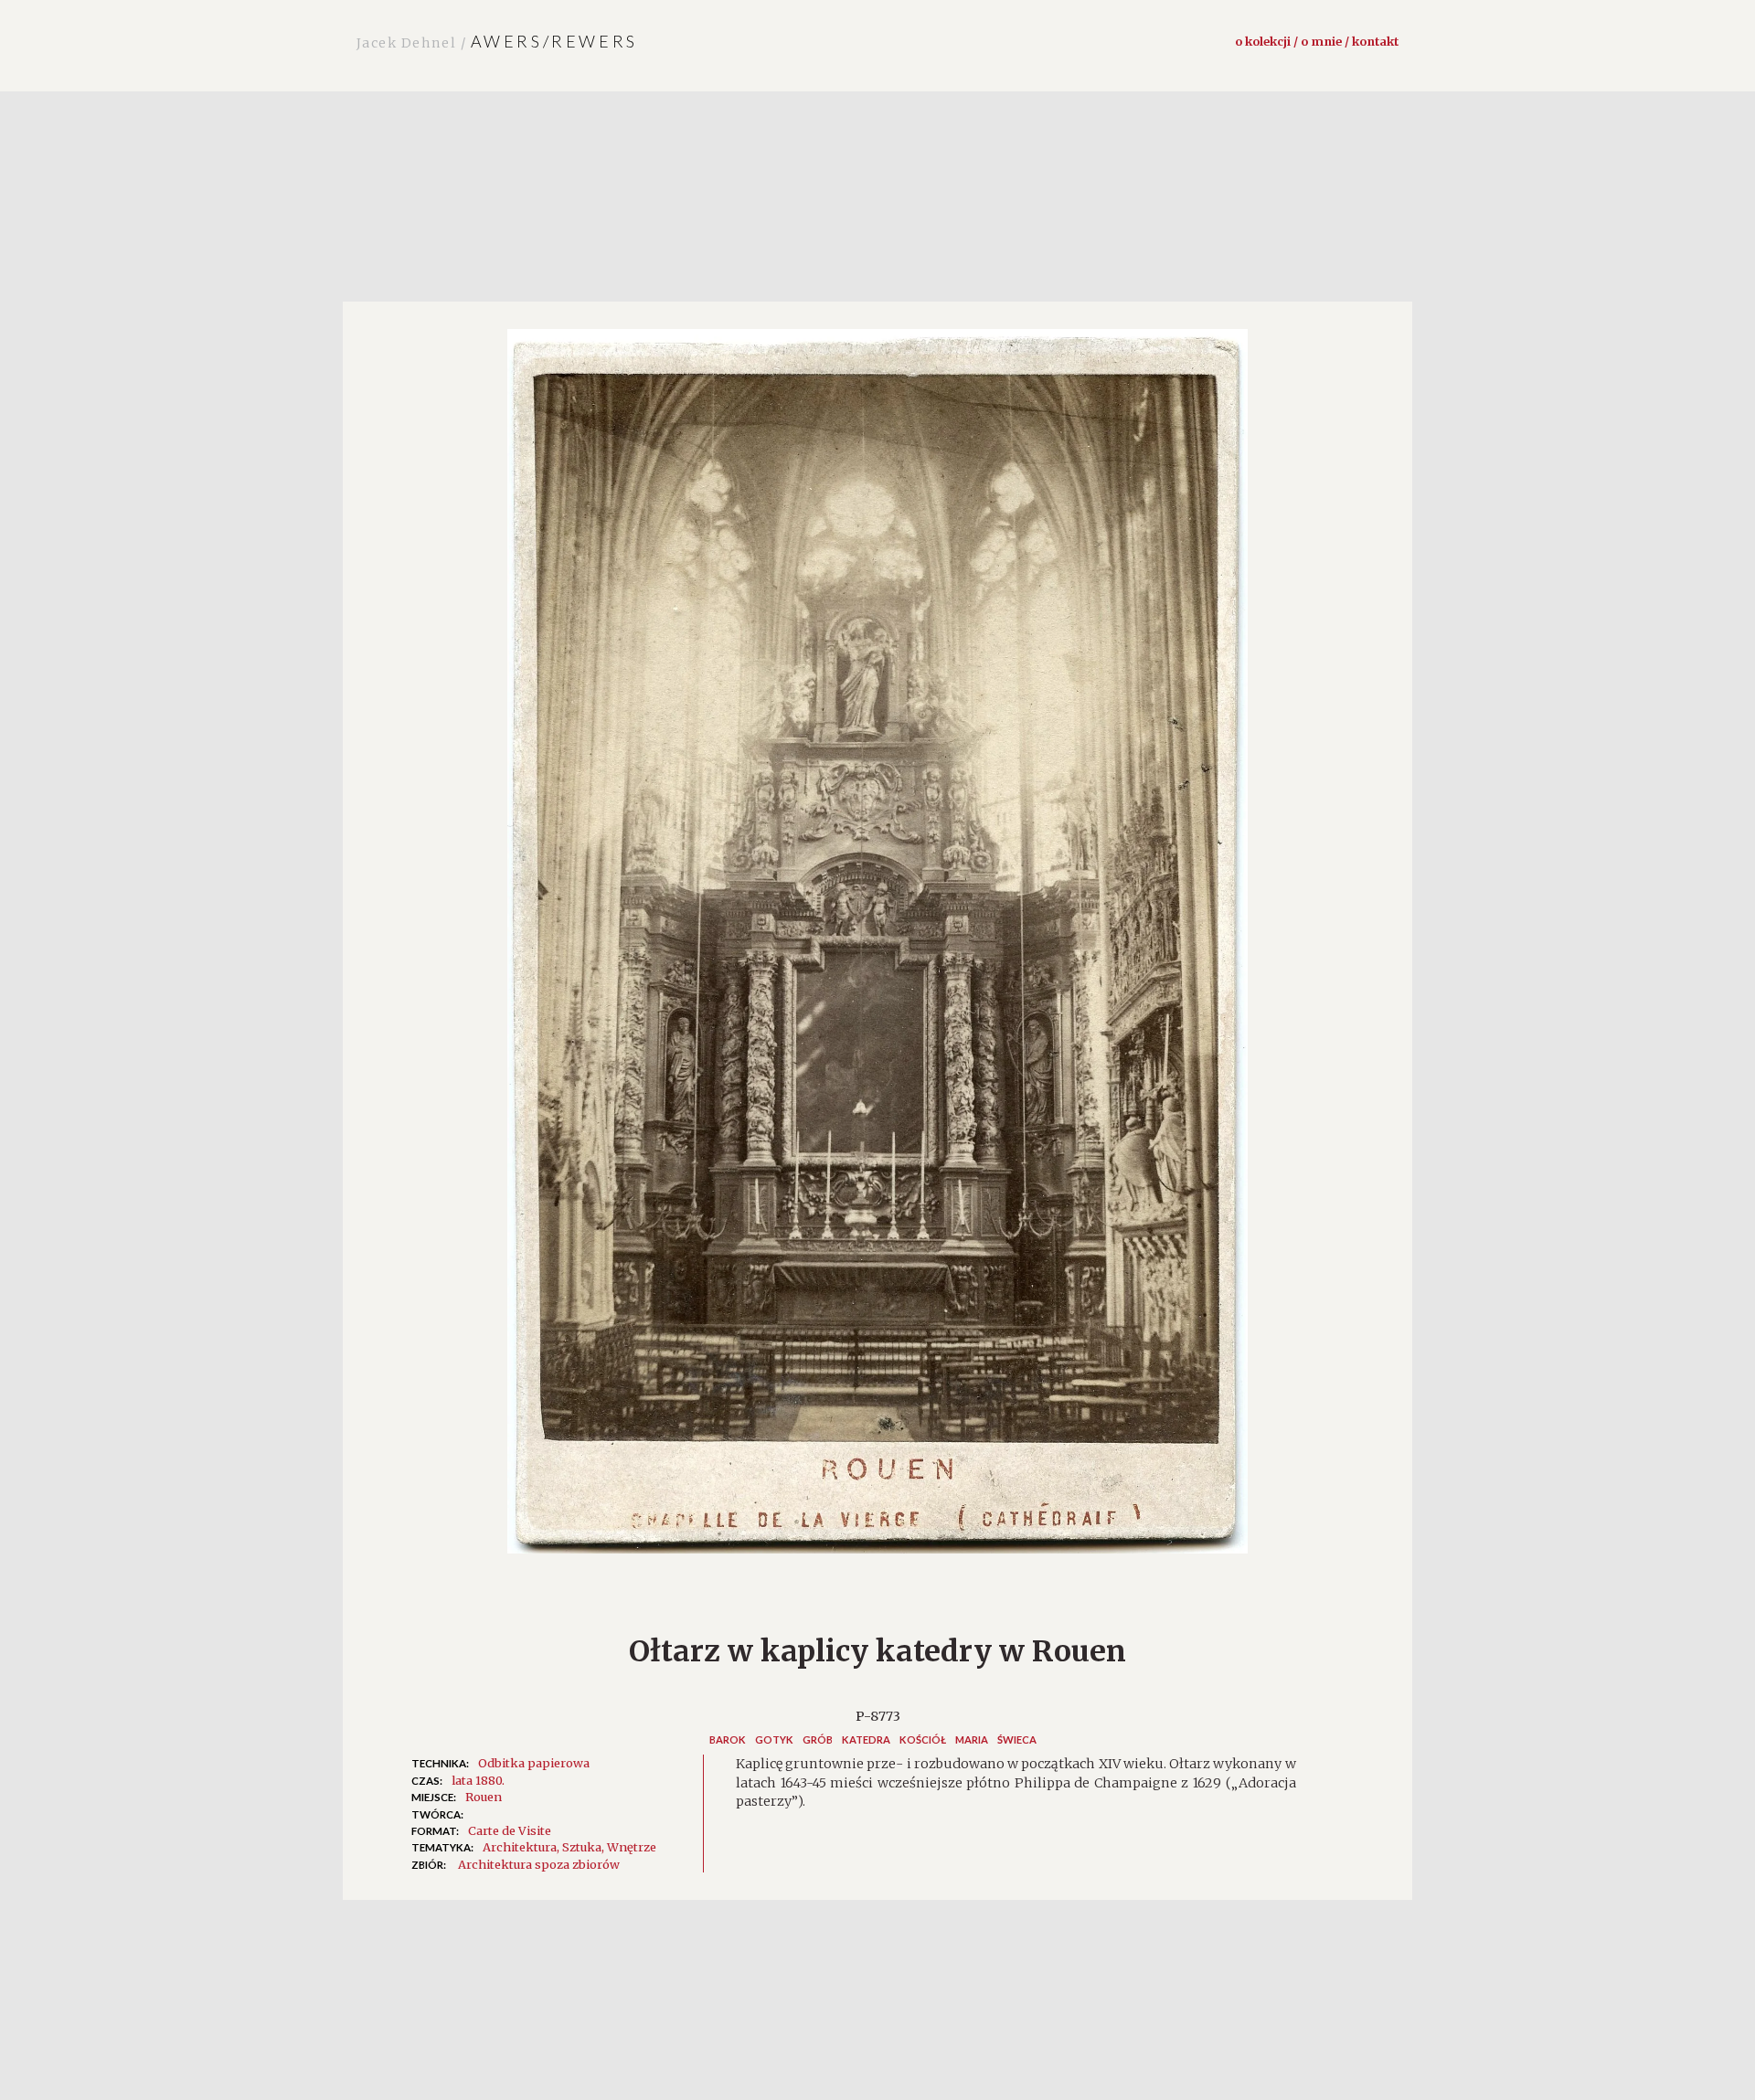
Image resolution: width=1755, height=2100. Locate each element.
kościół (923, 1739)
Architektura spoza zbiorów (539, 1864)
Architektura (520, 1847)
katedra (866, 1739)
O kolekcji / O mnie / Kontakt (1317, 41)
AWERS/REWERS (497, 41)
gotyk (774, 1739)
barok (728, 1739)
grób (818, 1739)
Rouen (484, 1797)
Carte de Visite (510, 1830)
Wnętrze (632, 1847)
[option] (877, 950)
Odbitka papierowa (534, 1763)
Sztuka (582, 1847)
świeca (1017, 1739)
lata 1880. (478, 1780)
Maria (972, 1739)
